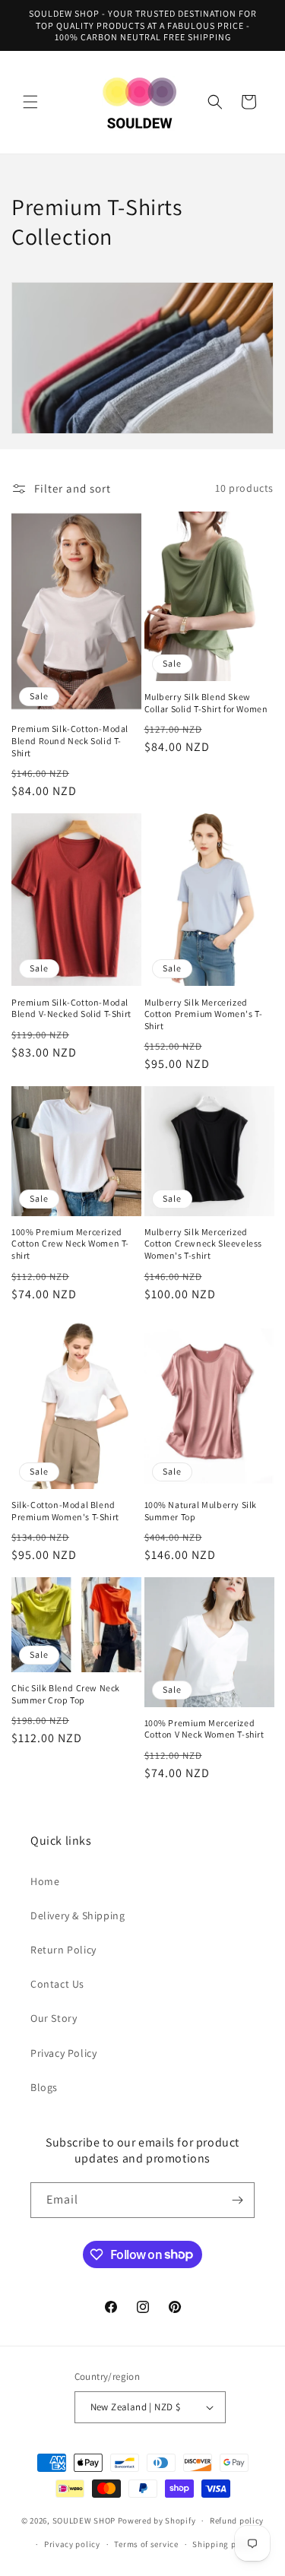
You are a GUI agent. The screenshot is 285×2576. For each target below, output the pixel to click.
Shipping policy (224, 2544)
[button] (30, 102)
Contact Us (57, 1984)
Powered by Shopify (157, 2521)
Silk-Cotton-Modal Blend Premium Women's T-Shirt (65, 1511)
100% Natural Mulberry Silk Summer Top (201, 1511)
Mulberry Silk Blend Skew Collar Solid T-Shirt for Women (206, 703)
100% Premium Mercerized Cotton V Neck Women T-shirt (204, 1729)
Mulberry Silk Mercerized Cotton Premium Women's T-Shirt (204, 1014)
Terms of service (146, 2544)
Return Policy (63, 1950)
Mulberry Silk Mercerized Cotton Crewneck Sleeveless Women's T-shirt (204, 1244)
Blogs (44, 2087)
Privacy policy (72, 2544)
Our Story (54, 2018)
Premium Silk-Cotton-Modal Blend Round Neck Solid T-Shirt (70, 740)
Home (45, 1881)
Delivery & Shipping (78, 1915)
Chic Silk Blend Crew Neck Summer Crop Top (66, 1694)
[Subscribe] (237, 2200)
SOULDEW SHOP (84, 2521)
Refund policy (237, 2521)
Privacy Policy (63, 2053)
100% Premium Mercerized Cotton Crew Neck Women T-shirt (70, 1244)
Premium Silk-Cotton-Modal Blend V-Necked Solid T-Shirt (71, 1008)
